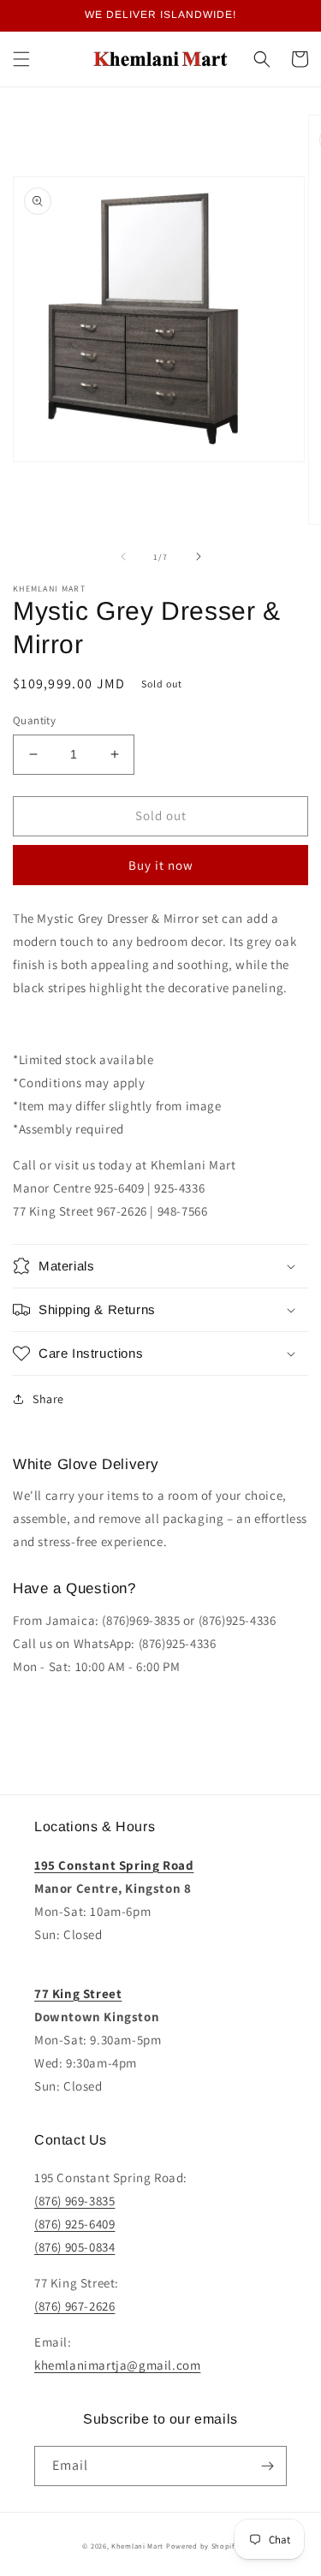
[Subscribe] (267, 2466)
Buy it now (161, 865)
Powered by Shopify (202, 2546)
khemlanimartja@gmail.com (117, 2365)
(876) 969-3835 (74, 2201)
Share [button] (48, 1399)
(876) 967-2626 (74, 2306)
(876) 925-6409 (74, 2224)
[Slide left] (123, 556)
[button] (21, 59)
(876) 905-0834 (74, 2247)
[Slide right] (199, 556)
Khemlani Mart (137, 2546)
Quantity (34, 720)
